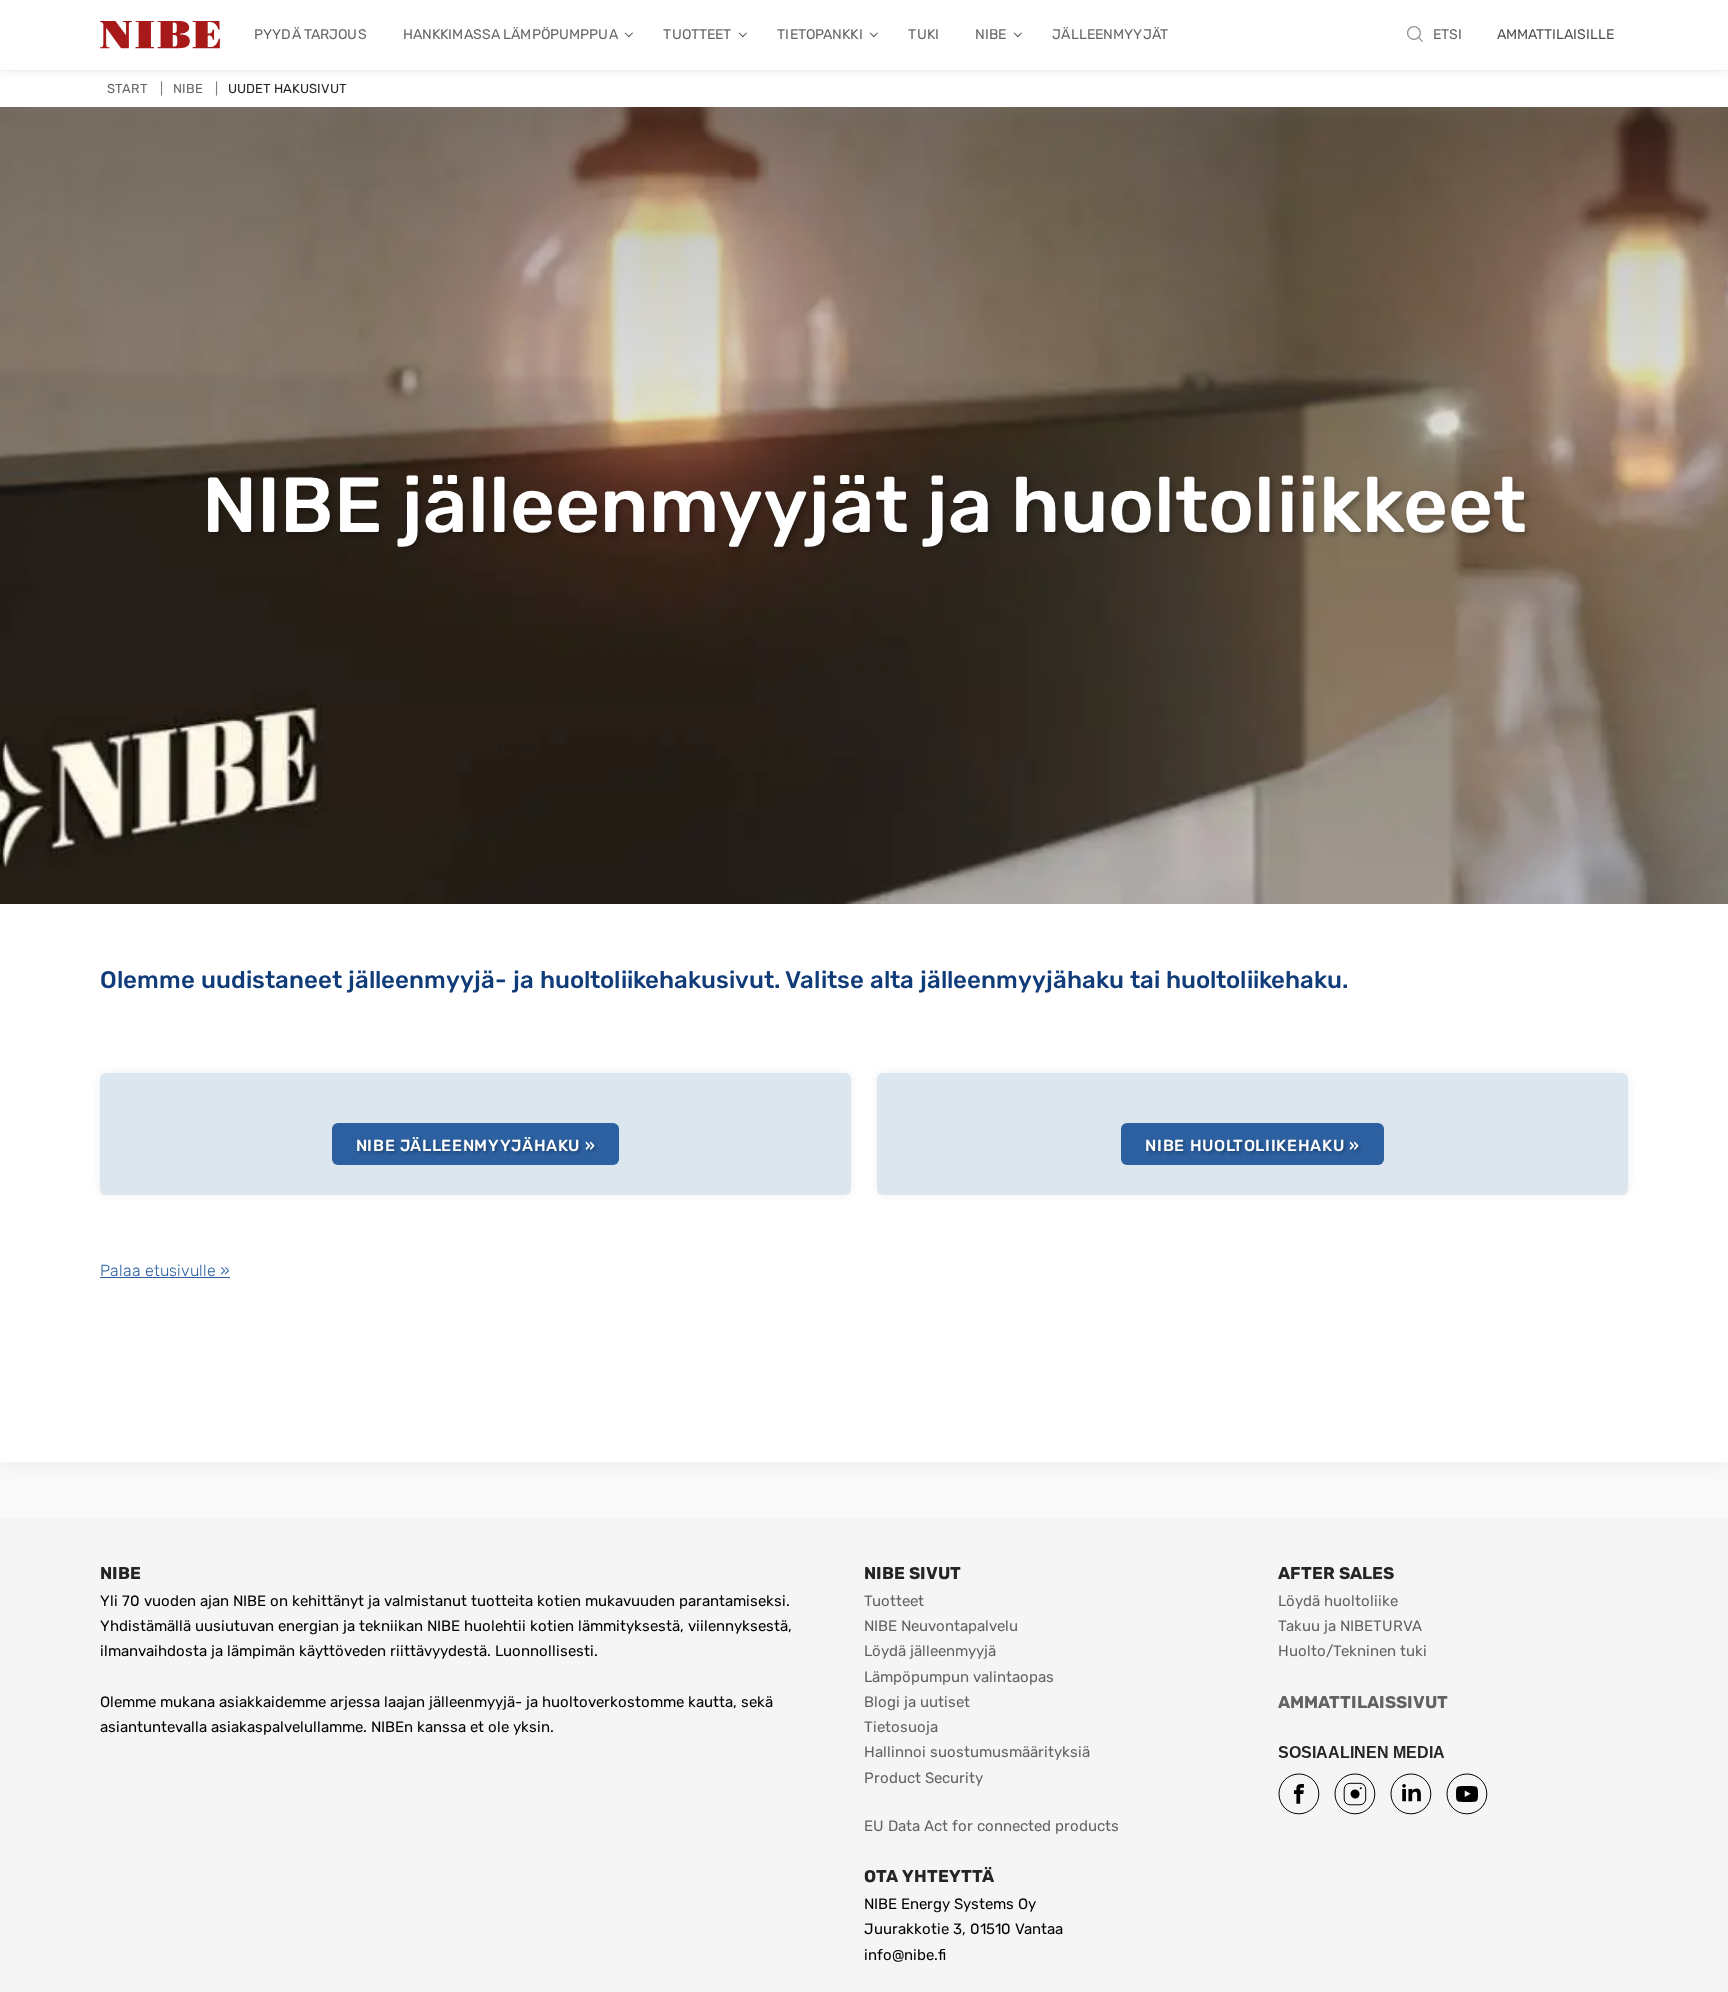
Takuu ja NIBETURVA (1350, 1626)
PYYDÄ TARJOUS (310, 34)
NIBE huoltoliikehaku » (1252, 1145)
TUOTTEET (697, 34)
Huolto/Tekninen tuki (1352, 1651)
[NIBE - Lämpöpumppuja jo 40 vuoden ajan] (160, 35)
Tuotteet (894, 1601)
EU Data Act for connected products (991, 1826)
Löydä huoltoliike (1338, 1601)
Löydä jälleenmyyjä (930, 1651)
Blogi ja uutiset (917, 1702)
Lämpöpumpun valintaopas (959, 1677)
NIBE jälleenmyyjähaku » (476, 1145)
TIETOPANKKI (819, 34)
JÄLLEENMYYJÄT (1110, 34)
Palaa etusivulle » (165, 1270)
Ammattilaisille (1555, 34)
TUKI (923, 34)
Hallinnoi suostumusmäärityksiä (977, 1752)
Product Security (923, 1778)
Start (127, 88)
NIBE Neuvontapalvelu (941, 1626)
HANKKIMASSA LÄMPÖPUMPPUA (510, 34)
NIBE (991, 34)
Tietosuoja (901, 1727)
